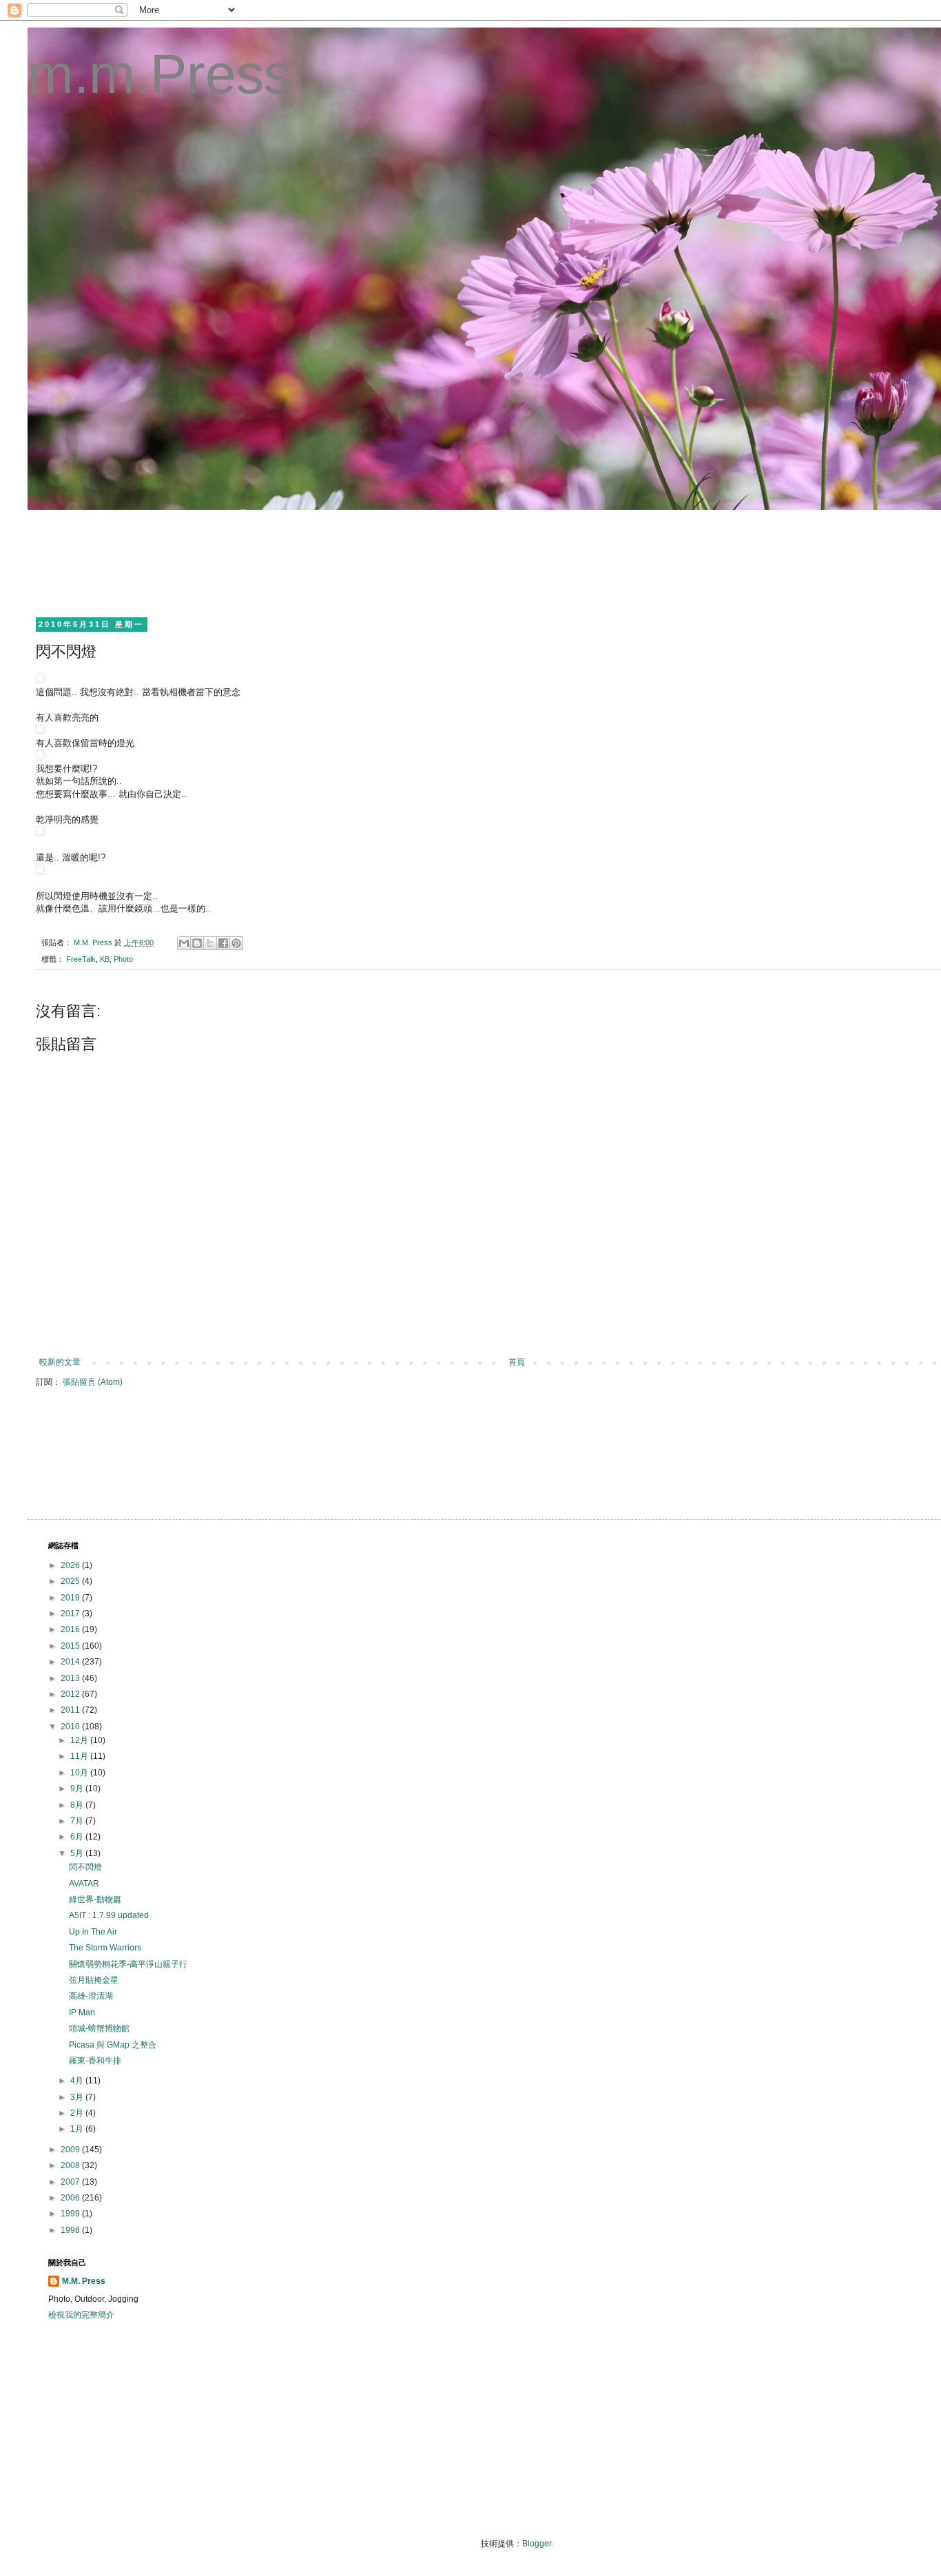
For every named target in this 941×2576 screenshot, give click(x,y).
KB (105, 959)
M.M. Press (84, 2281)
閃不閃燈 (85, 1867)
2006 (71, 2198)
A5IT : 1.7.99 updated (109, 1915)
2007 (71, 2182)
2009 (71, 2150)
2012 (71, 1694)
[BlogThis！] (197, 943)
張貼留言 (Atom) (93, 1382)
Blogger (537, 2544)
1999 (71, 2214)
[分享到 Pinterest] (236, 943)
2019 (71, 1598)
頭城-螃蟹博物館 (99, 2028)
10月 (80, 1773)
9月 (78, 1789)
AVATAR (84, 1884)
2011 (71, 1710)
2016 (71, 1629)
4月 (78, 2081)
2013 (71, 1678)
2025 (71, 1581)
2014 (71, 1662)
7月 (78, 1821)
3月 (78, 2097)
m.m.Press (159, 74)
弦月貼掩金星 (94, 1980)
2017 (71, 1614)
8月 (78, 1805)
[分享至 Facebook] (223, 943)
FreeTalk (81, 959)
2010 (71, 1727)
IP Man (82, 2012)
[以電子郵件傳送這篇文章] (184, 943)
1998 (71, 2230)
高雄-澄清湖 (91, 1996)
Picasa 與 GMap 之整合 (113, 2045)
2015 (71, 1646)
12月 (80, 1740)
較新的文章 (60, 1362)
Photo (123, 959)
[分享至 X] (210, 943)
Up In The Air (93, 1932)
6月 (78, 1837)
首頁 (517, 1362)
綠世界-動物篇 (95, 1899)
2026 (71, 1565)
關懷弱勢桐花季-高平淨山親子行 (128, 1964)
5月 (78, 1853)
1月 (78, 2129)
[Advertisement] (299, 561)
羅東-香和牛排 (95, 2061)
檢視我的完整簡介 (81, 2315)
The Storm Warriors (105, 1948)
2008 (71, 2165)
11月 (80, 1756)
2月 (78, 2113)
